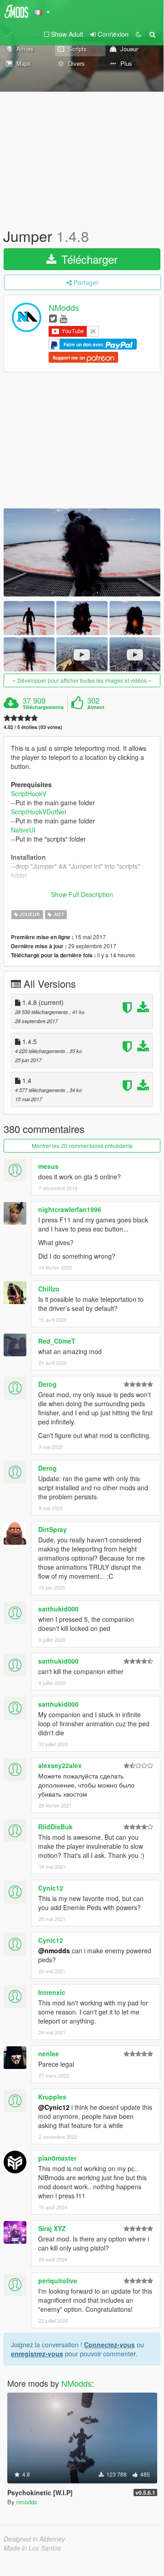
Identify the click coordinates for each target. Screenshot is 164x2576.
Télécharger (88, 259)
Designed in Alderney (34, 2539)
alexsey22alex (60, 1765)
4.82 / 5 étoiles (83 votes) (33, 727)
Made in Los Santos (32, 2548)
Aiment (96, 707)
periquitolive (58, 2280)
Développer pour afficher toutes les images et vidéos (82, 680)
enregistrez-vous (37, 2354)
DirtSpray (52, 1529)
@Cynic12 (54, 2107)
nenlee (49, 2054)
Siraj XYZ (52, 2228)
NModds (64, 308)
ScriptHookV (29, 793)
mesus (48, 1166)
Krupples (52, 2097)
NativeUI (23, 830)
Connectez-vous (109, 2345)
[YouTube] (63, 318)
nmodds (27, 2502)
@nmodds (54, 1950)
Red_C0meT (57, 1341)
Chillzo (49, 1289)
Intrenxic (52, 1992)
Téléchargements (43, 707)
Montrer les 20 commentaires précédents (82, 1145)
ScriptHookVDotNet (39, 812)
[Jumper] (82, 552)
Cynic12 (51, 1888)
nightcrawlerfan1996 (70, 1209)
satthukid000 (58, 1609)
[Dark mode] (139, 34)
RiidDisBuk (55, 1827)
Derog (47, 1384)
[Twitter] (53, 318)
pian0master (57, 2158)
